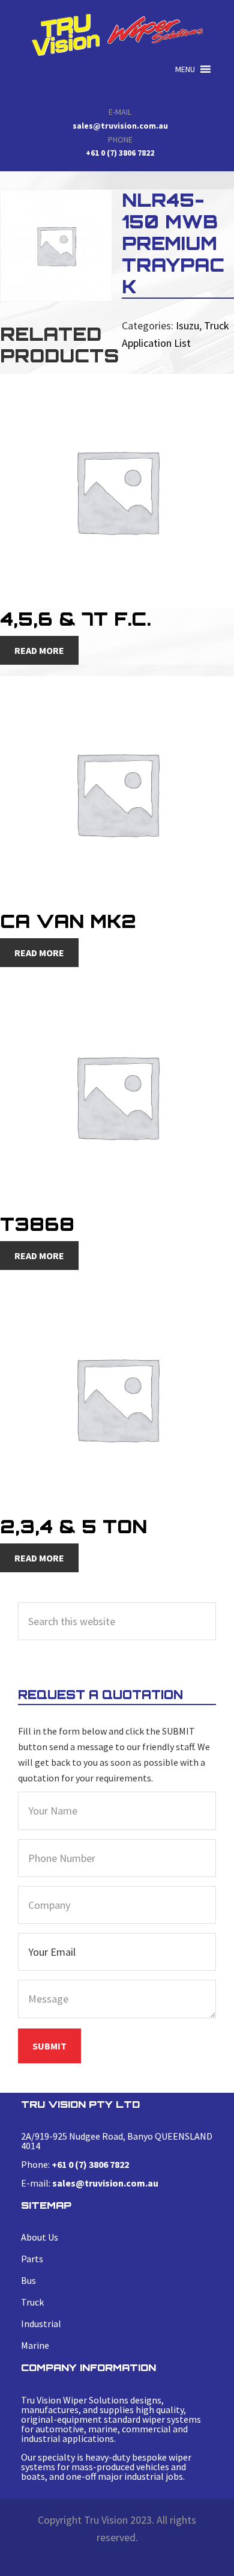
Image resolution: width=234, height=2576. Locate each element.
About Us (40, 2237)
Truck (32, 2302)
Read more (39, 650)
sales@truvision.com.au (120, 126)
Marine (35, 2345)
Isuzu (187, 325)
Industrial (41, 2324)
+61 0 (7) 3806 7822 (120, 153)
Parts (32, 2259)
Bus (28, 2280)
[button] (185, 69)
